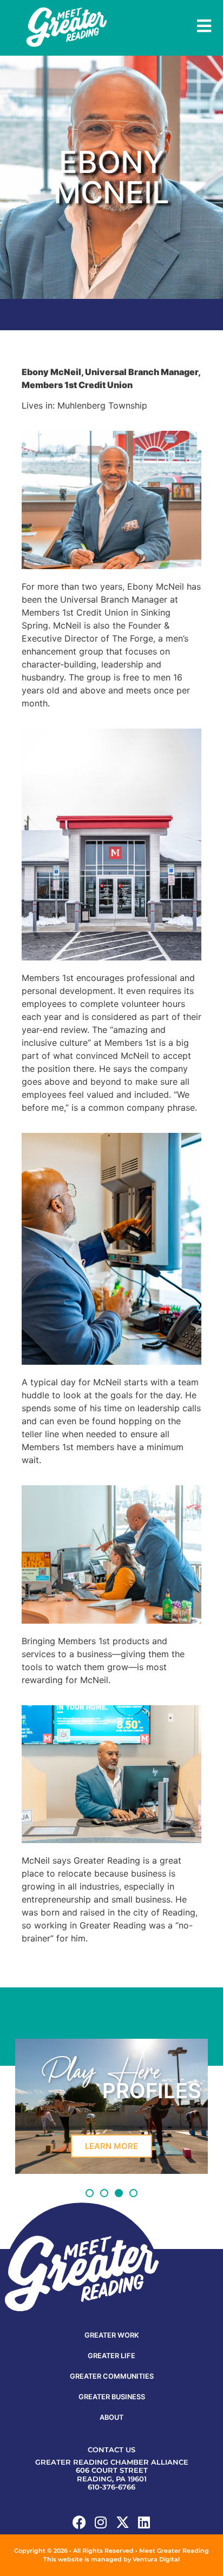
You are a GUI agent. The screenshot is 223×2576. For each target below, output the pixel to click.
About (111, 2417)
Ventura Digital (156, 2559)
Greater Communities (112, 2376)
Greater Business (112, 2397)
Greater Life (111, 2356)
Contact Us (111, 2450)
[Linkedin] (144, 2522)
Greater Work (112, 2335)
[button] (90, 2193)
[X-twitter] (123, 2522)
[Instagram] (101, 2522)
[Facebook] (79, 2522)
